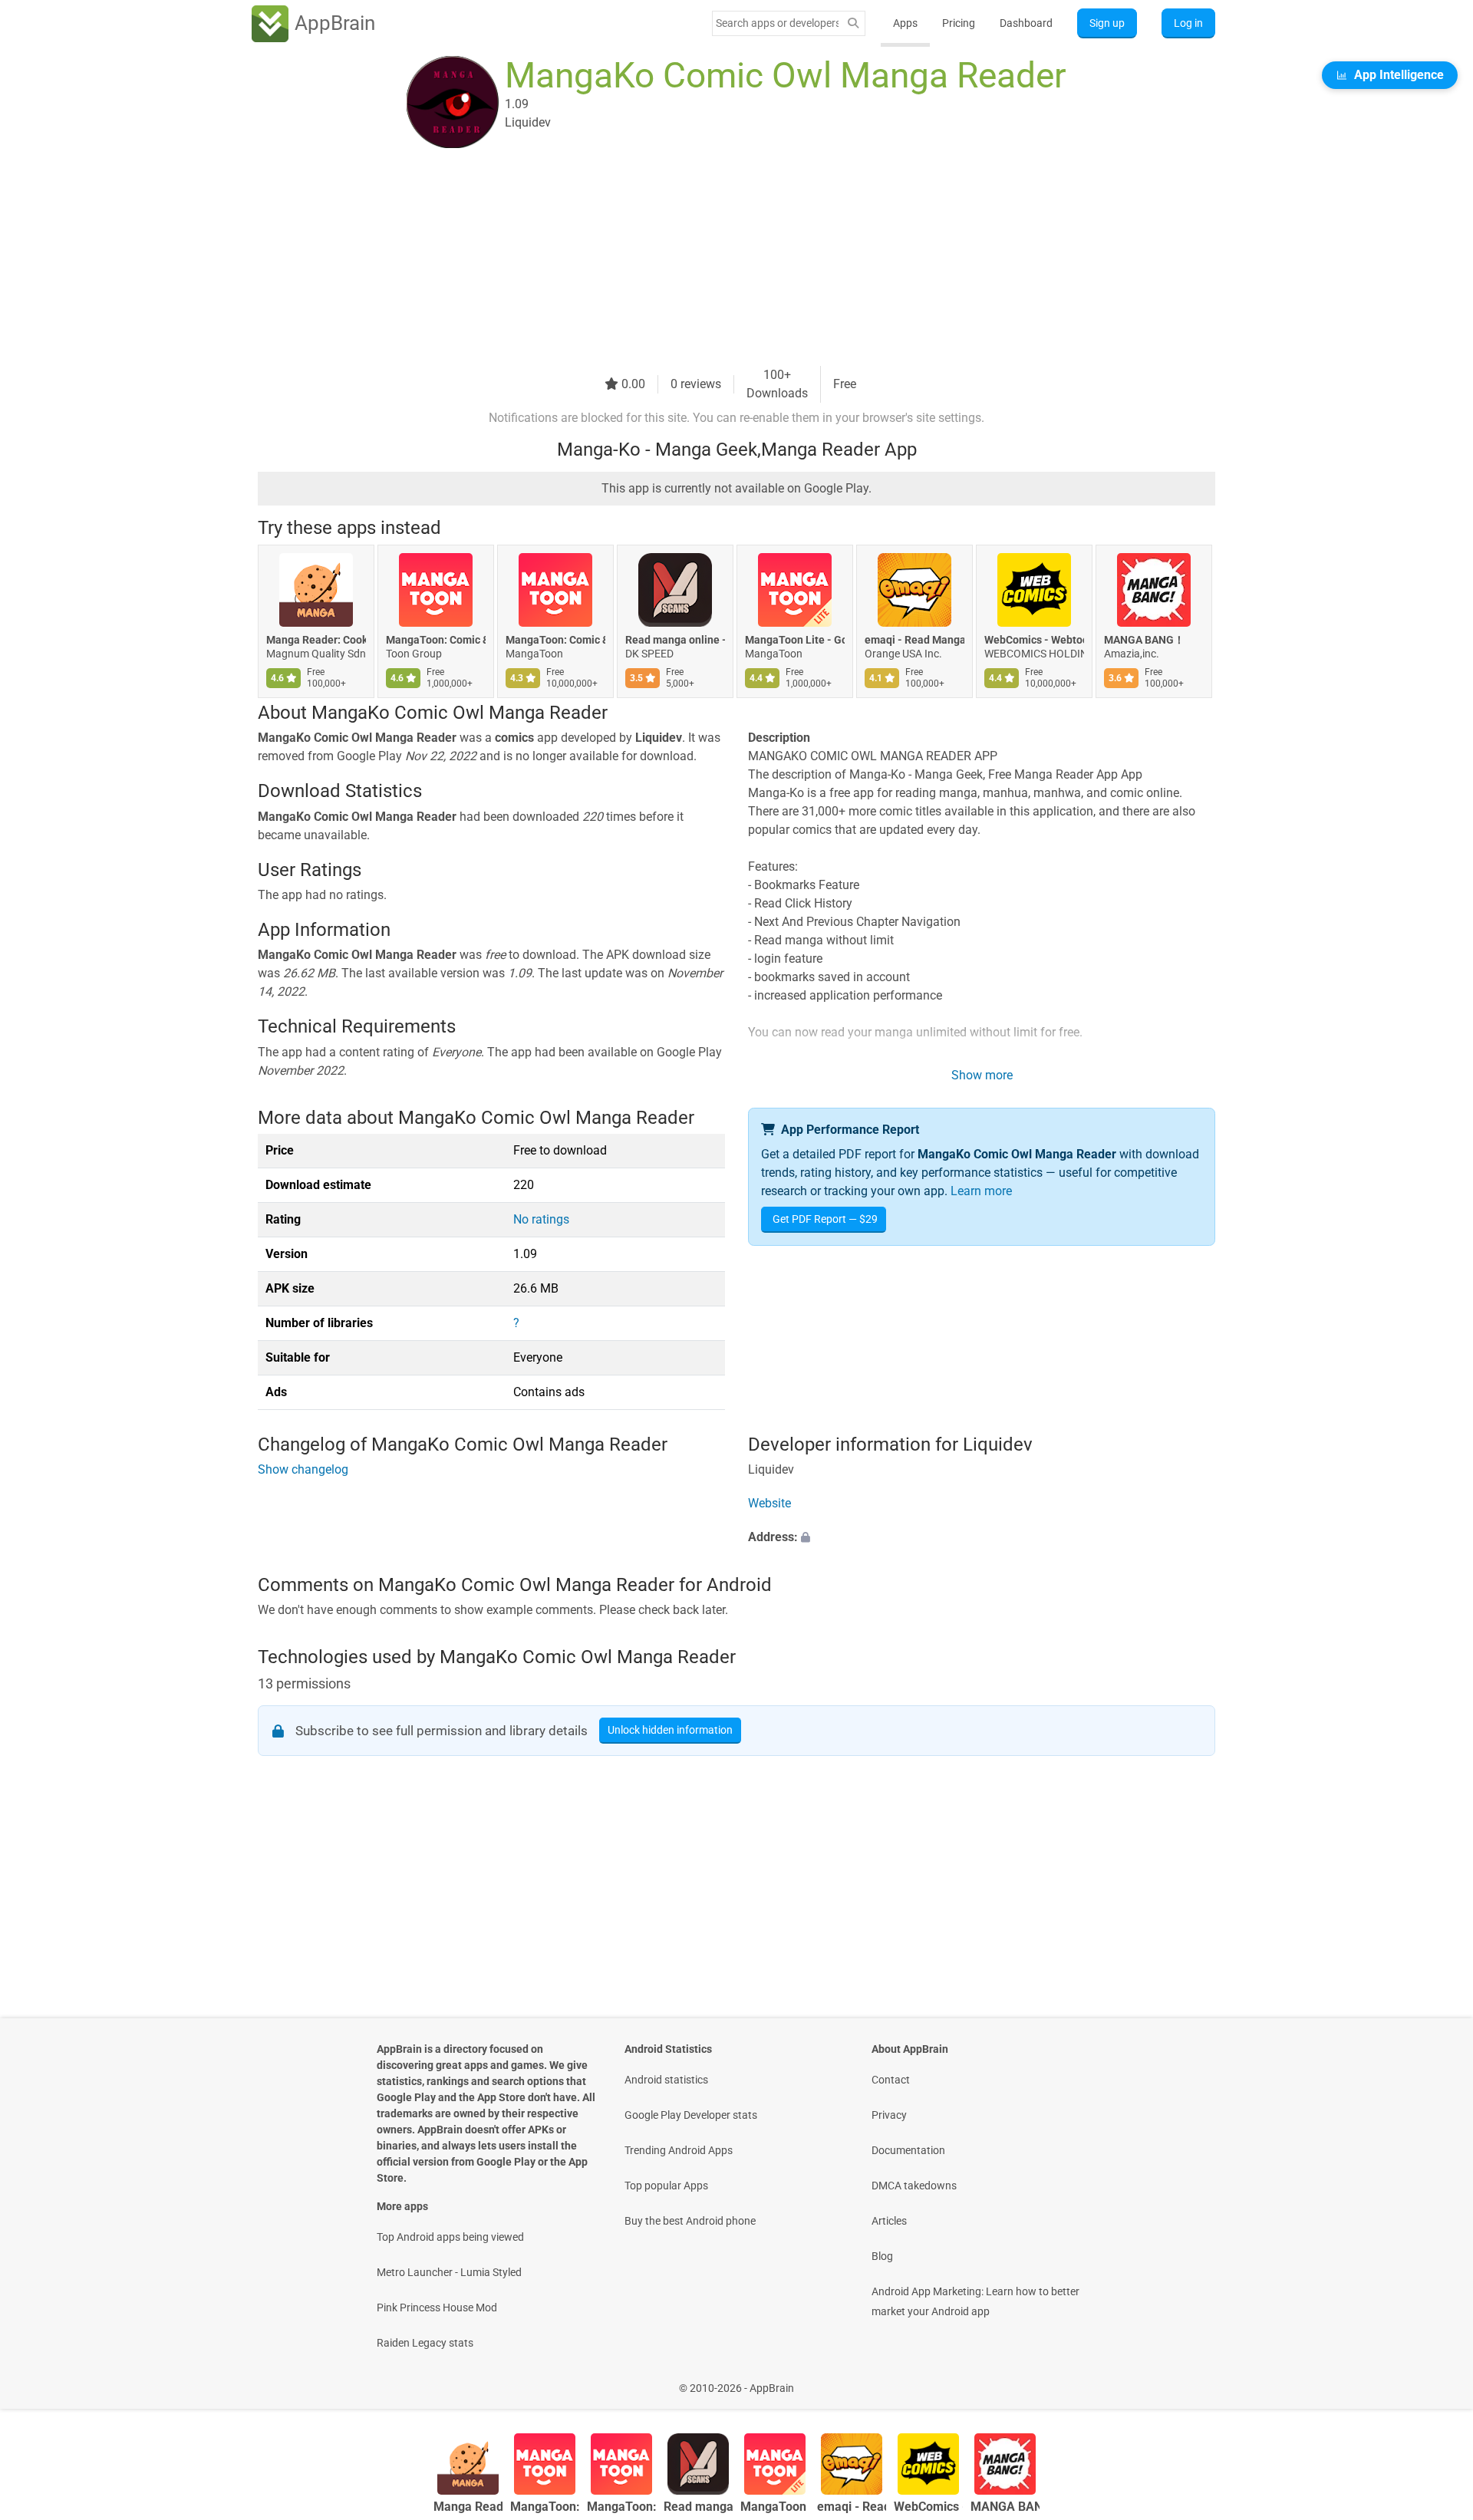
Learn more (981, 1191)
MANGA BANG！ (1144, 640)
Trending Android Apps (679, 2150)
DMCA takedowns (914, 2186)
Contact (891, 2080)
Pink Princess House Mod (437, 2308)
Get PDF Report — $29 (825, 1219)
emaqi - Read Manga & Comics (914, 640)
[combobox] (777, 23)
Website (769, 1504)
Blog (882, 2256)
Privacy (889, 2115)
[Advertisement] (718, 259)
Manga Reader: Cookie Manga (316, 640)
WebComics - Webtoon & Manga (1034, 640)
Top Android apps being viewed (450, 2237)
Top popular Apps (666, 2186)
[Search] (853, 23)
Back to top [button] (1435, 2380)
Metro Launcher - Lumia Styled (449, 2272)
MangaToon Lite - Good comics (795, 640)
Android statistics (666, 2080)
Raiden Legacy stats (425, 2343)
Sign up (1107, 23)
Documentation (908, 2150)
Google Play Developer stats (691, 2115)
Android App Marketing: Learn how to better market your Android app (975, 2301)
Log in (1188, 23)
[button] (982, 1538)
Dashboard (1026, 23)
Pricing (959, 23)
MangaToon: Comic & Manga (436, 640)
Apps (905, 23)
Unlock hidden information (670, 1730)
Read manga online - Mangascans (675, 640)
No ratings (541, 1219)
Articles (889, 2221)
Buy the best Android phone (690, 2221)
